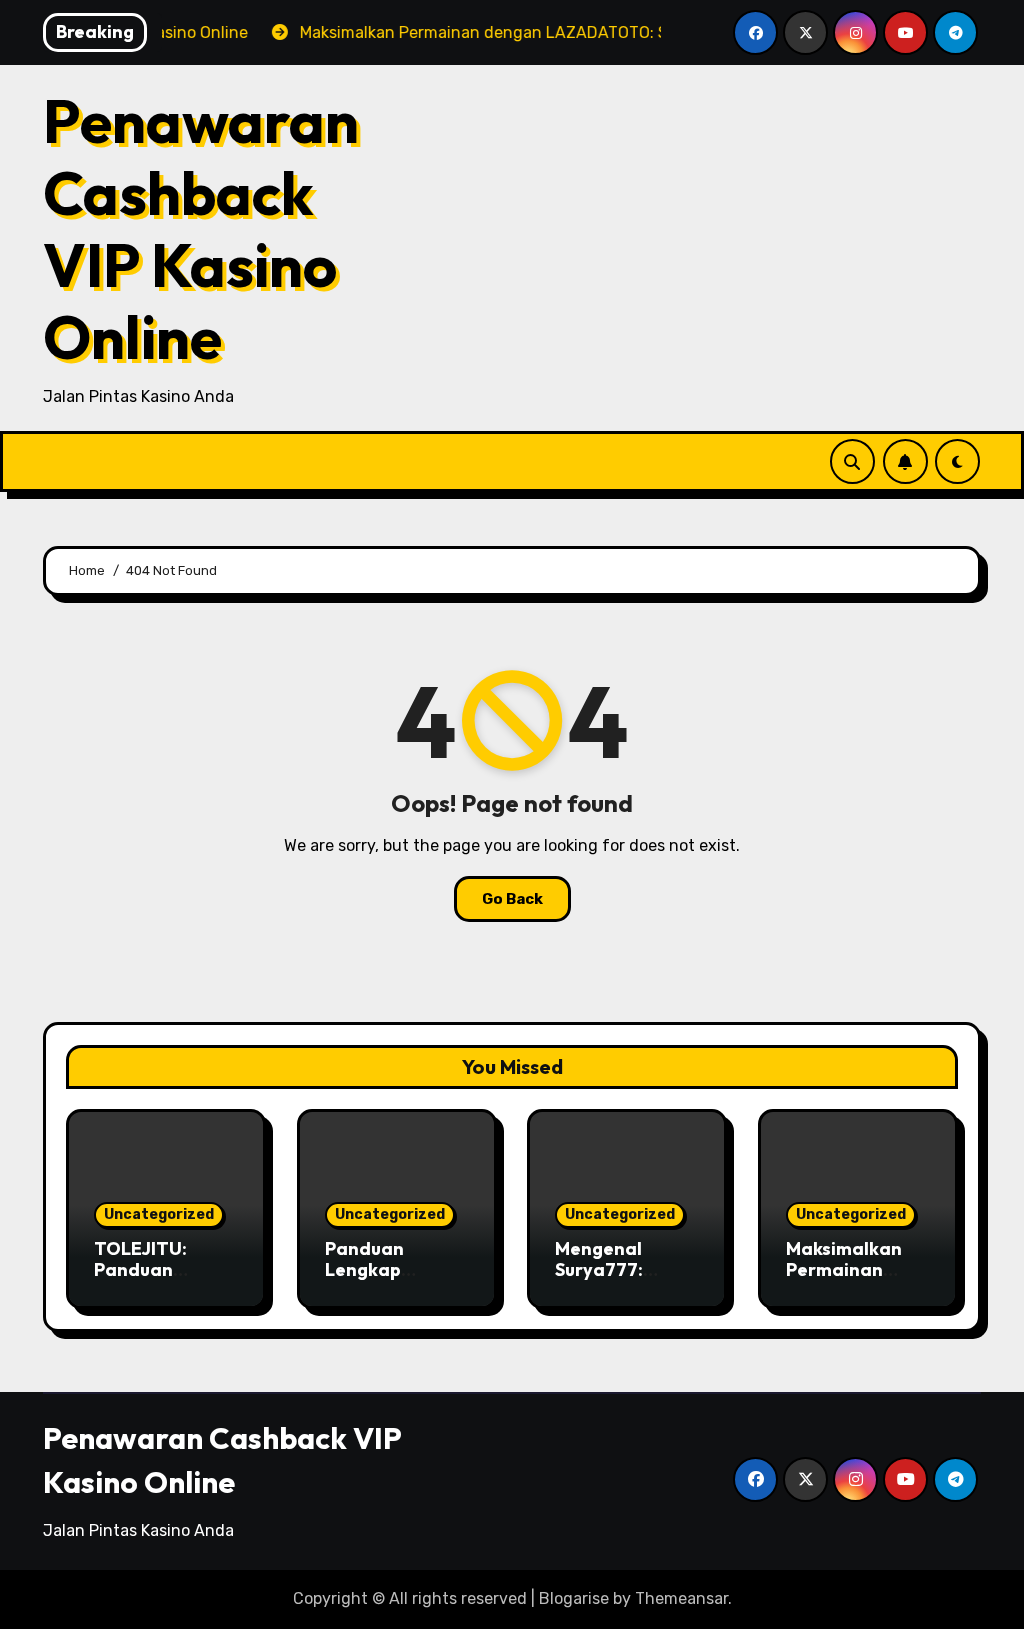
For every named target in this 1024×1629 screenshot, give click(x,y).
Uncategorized (159, 1214)
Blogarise (574, 1598)
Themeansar (681, 1598)
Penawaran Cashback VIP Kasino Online (201, 229)
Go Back (512, 899)
